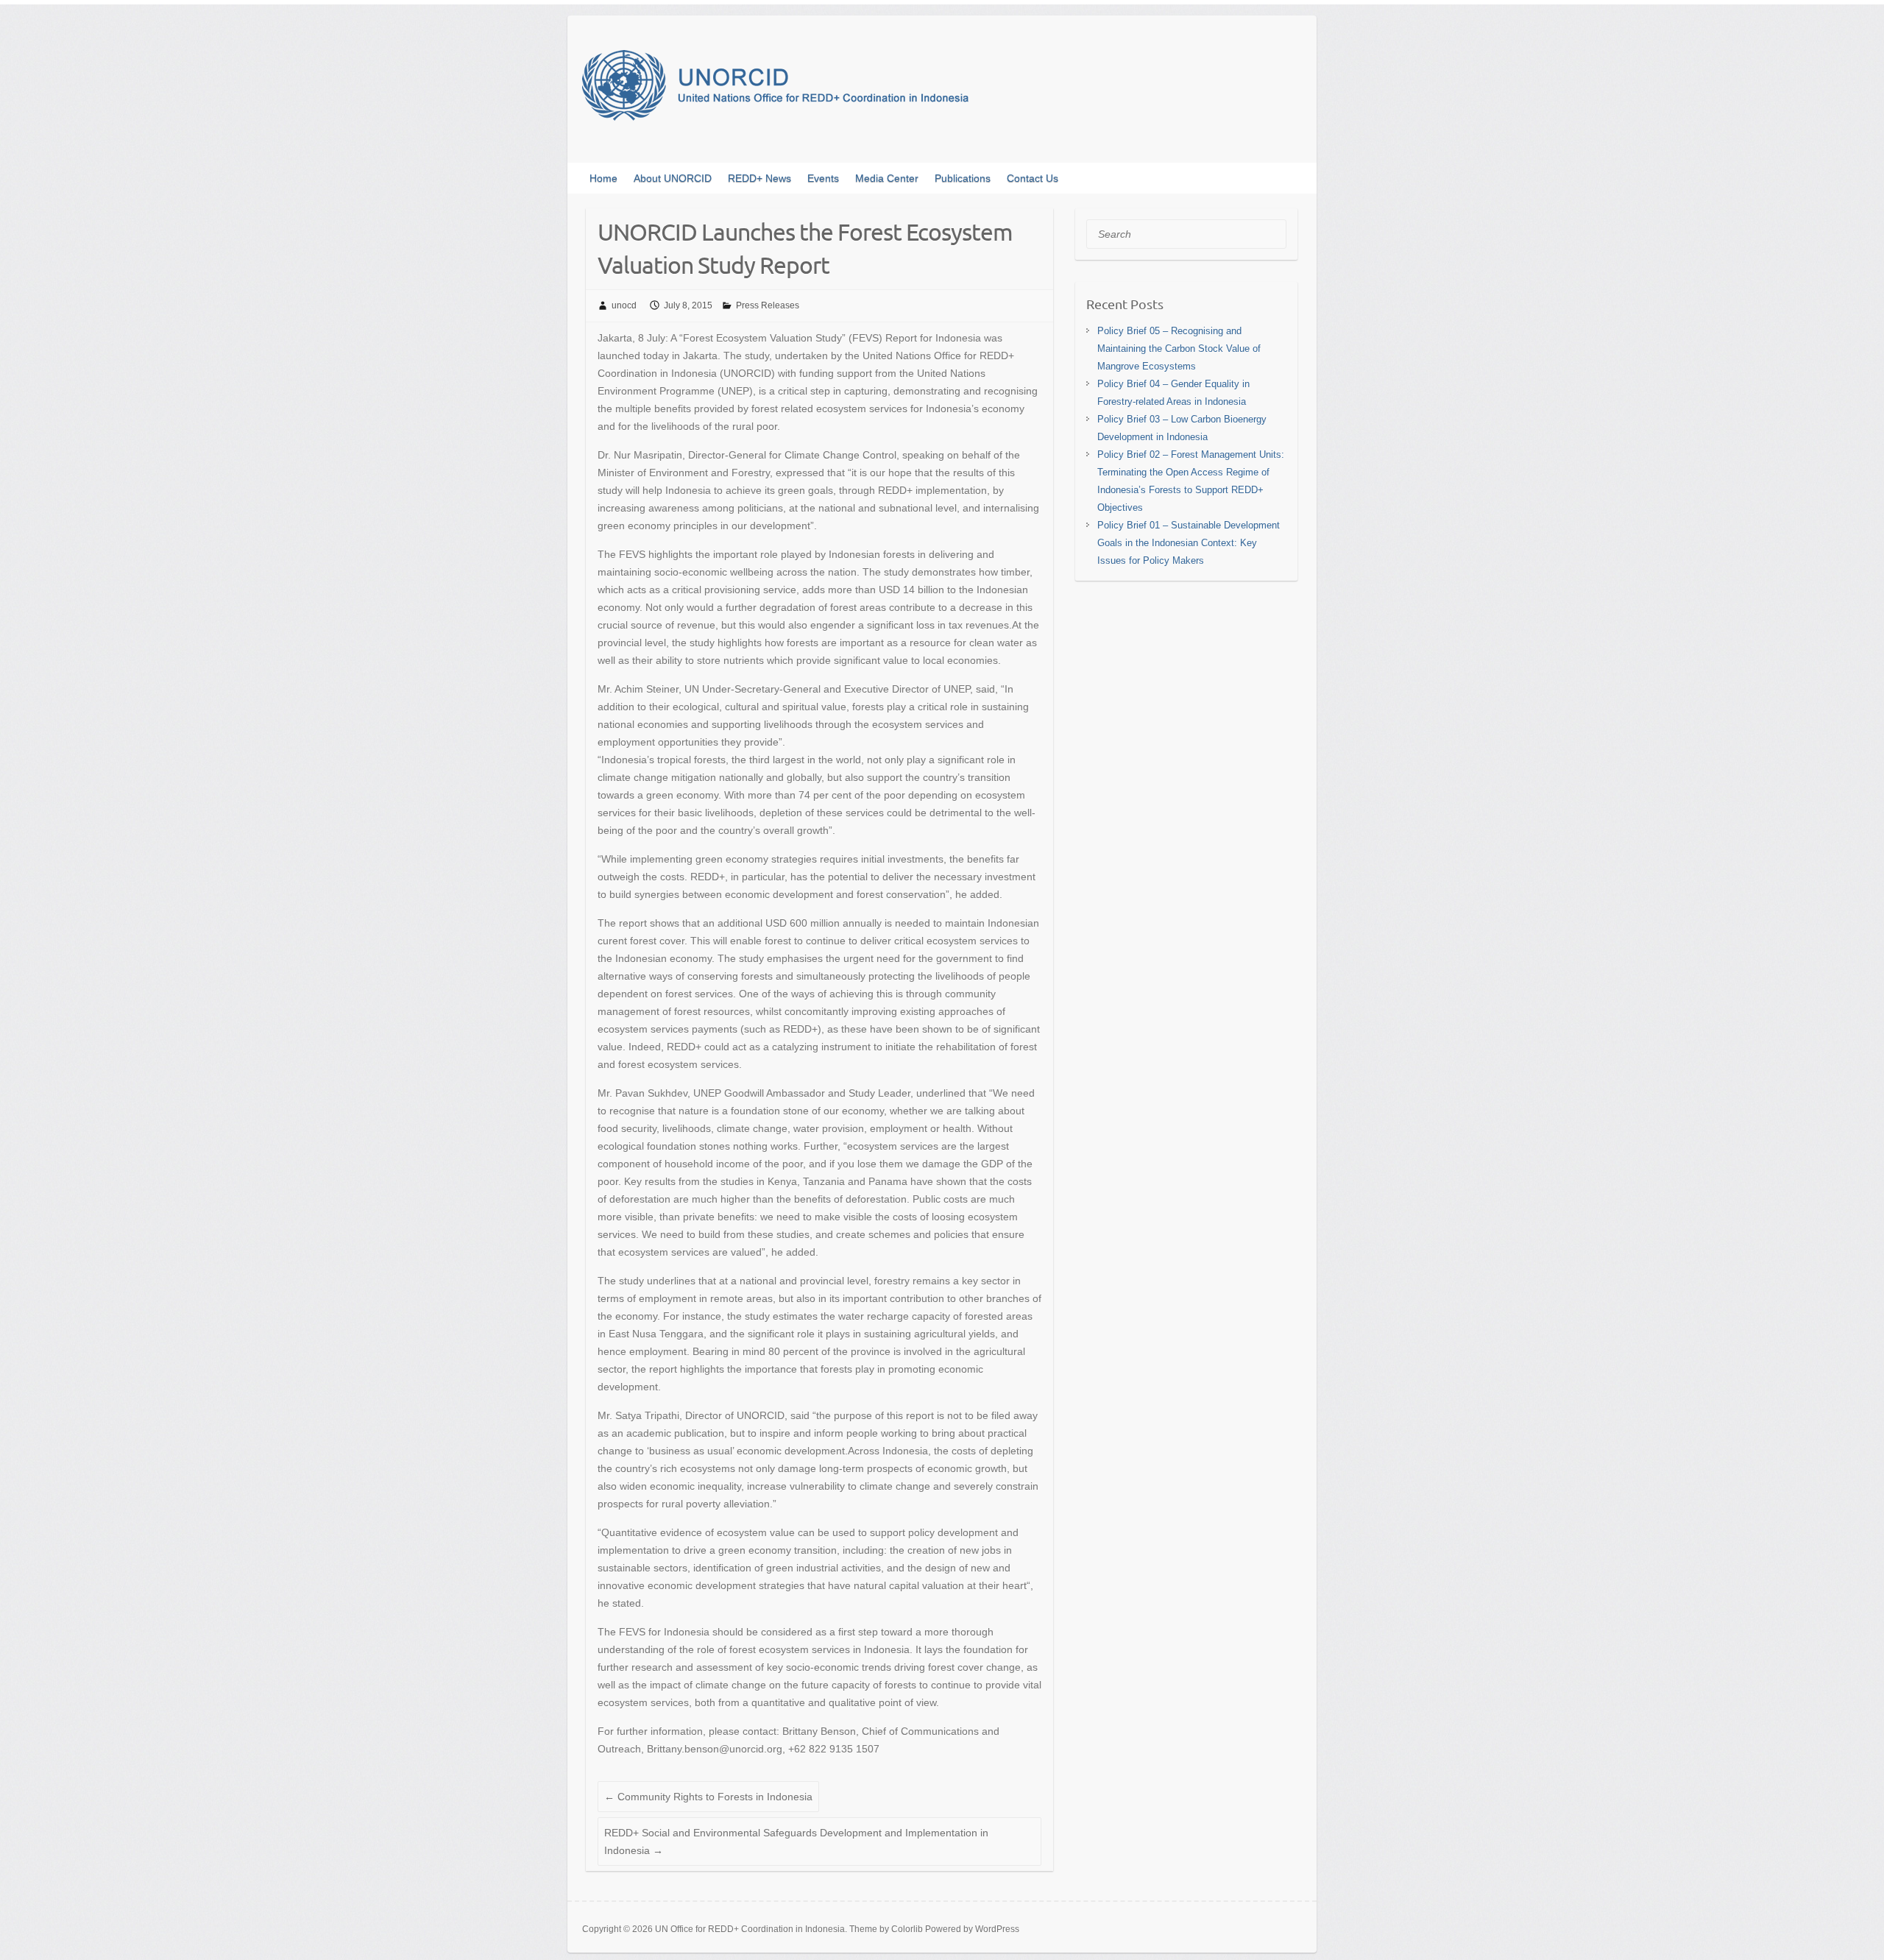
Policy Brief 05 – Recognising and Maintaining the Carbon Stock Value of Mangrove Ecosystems (1179, 349)
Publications (963, 178)
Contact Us (1033, 178)
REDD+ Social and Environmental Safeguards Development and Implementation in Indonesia (796, 1842)
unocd (624, 305)
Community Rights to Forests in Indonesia (708, 1797)
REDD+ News (759, 178)
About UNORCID (673, 178)
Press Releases (768, 305)
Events (823, 178)
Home (603, 178)
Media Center (887, 178)
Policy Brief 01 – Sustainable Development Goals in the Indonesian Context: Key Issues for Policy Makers (1189, 543)
